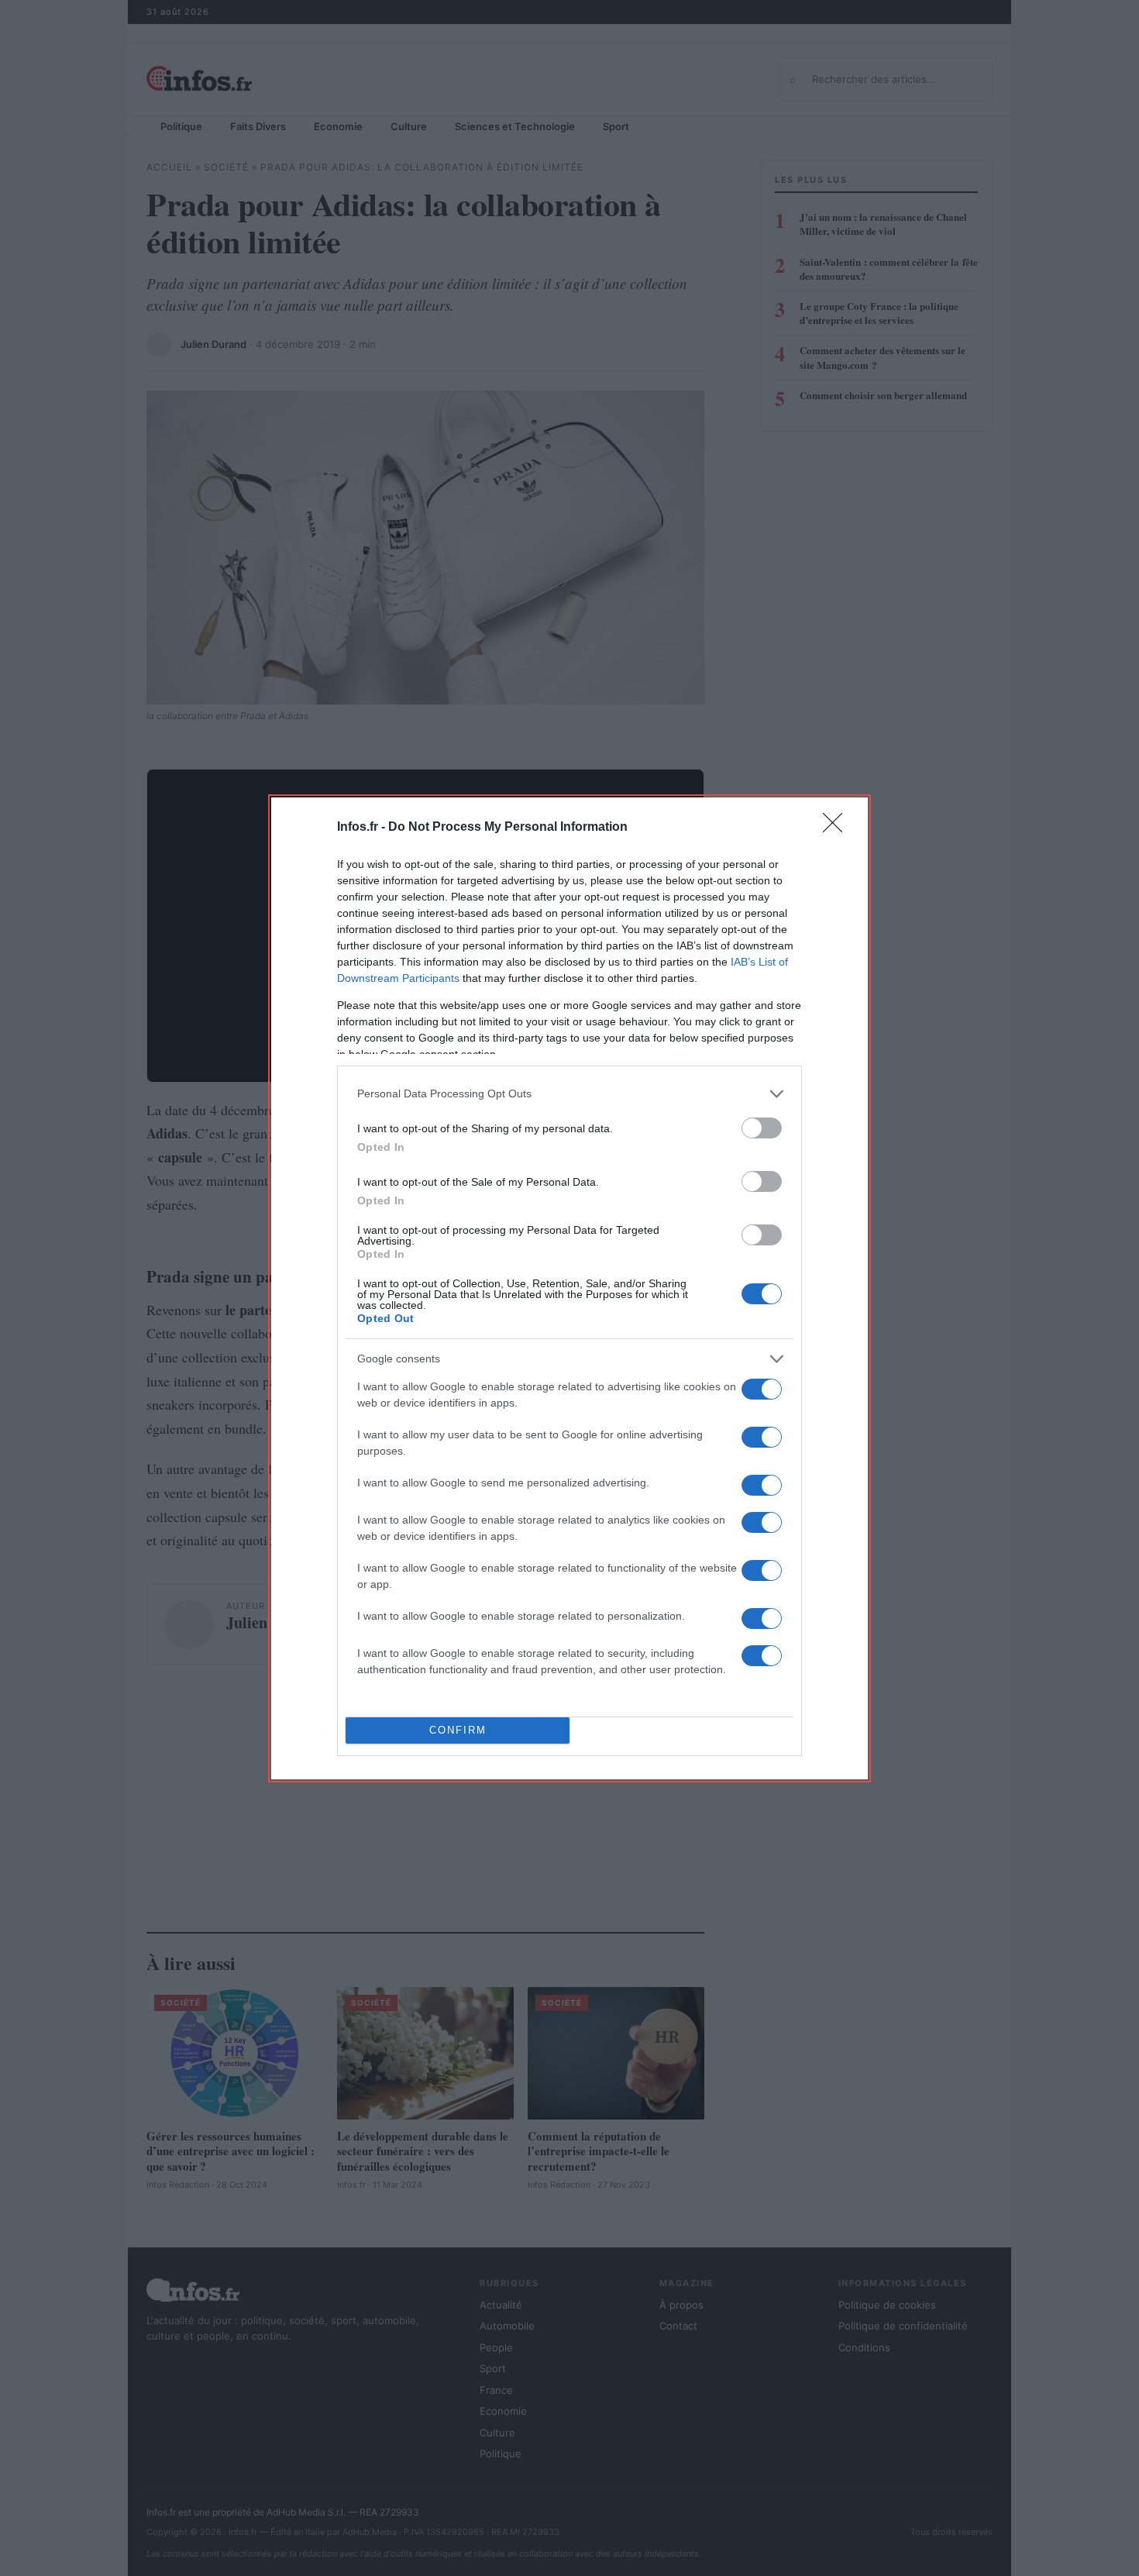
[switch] (762, 1128)
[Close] (838, 828)
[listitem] (569, 1094)
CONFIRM (458, 1730)
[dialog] (569, 1288)
